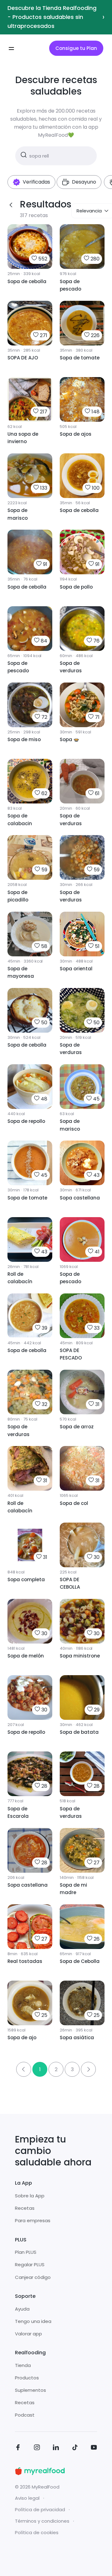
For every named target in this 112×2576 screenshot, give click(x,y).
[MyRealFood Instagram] (37, 2448)
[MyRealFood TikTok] (75, 2448)
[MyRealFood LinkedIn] (56, 2448)
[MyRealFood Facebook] (18, 2448)
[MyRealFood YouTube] (94, 2448)
